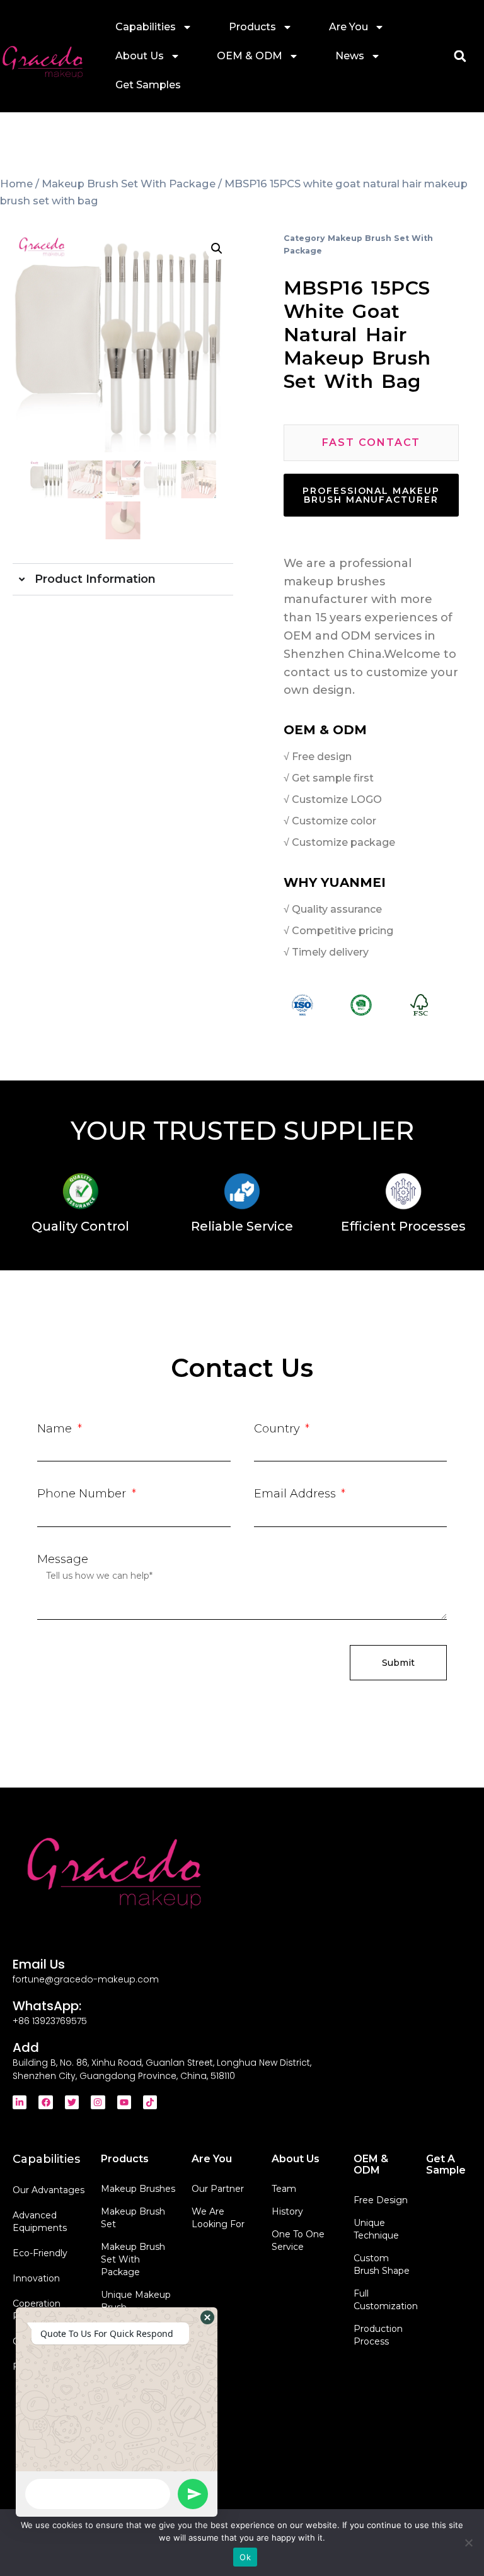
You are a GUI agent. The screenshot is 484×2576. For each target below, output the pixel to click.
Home (16, 184)
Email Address (297, 1494)
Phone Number (83, 1494)
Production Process (378, 2335)
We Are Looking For (218, 2218)
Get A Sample (446, 2164)
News (350, 56)
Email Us (39, 1964)
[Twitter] (72, 2102)
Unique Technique (376, 2229)
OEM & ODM (250, 56)
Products (252, 27)
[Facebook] (45, 2102)
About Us (140, 56)
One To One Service (298, 2240)
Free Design (381, 2200)
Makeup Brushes (138, 2189)
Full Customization (383, 2300)
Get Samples (148, 85)
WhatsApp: (47, 2006)
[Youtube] (124, 2102)
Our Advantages (49, 2190)
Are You (349, 27)
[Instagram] (98, 2102)
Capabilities (146, 27)
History (287, 2211)
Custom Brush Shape (382, 2264)
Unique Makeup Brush (136, 2301)
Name (56, 1429)
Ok (245, 2557)
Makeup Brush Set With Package (129, 184)
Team (284, 2189)
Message (63, 1559)
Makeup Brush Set (133, 2218)
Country (279, 1429)
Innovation (36, 2278)
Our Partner (218, 2189)
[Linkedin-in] (20, 2102)
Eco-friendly (40, 2253)
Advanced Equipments (40, 2222)
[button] (460, 56)
